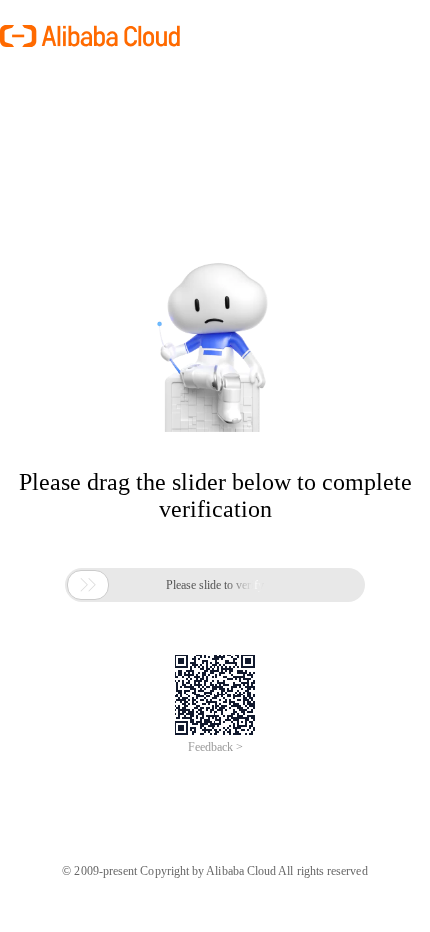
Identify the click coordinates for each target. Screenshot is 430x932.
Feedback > (215, 747)
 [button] (88, 585)
